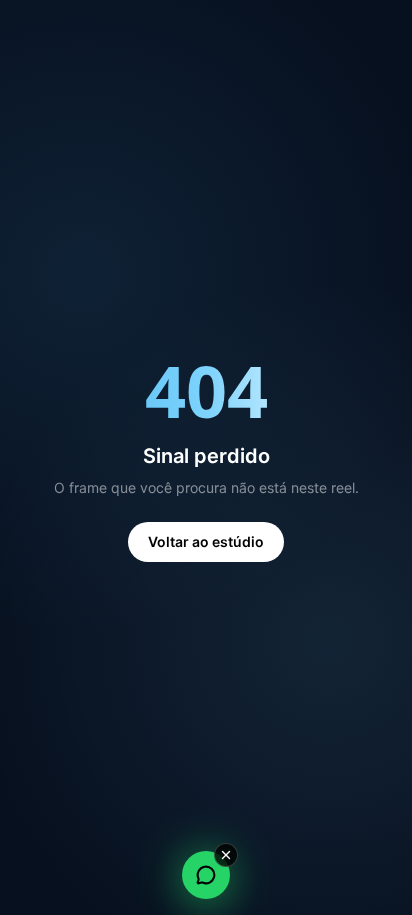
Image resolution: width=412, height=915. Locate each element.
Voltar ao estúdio (206, 541)
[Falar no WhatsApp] (206, 875)
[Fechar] (226, 855)
